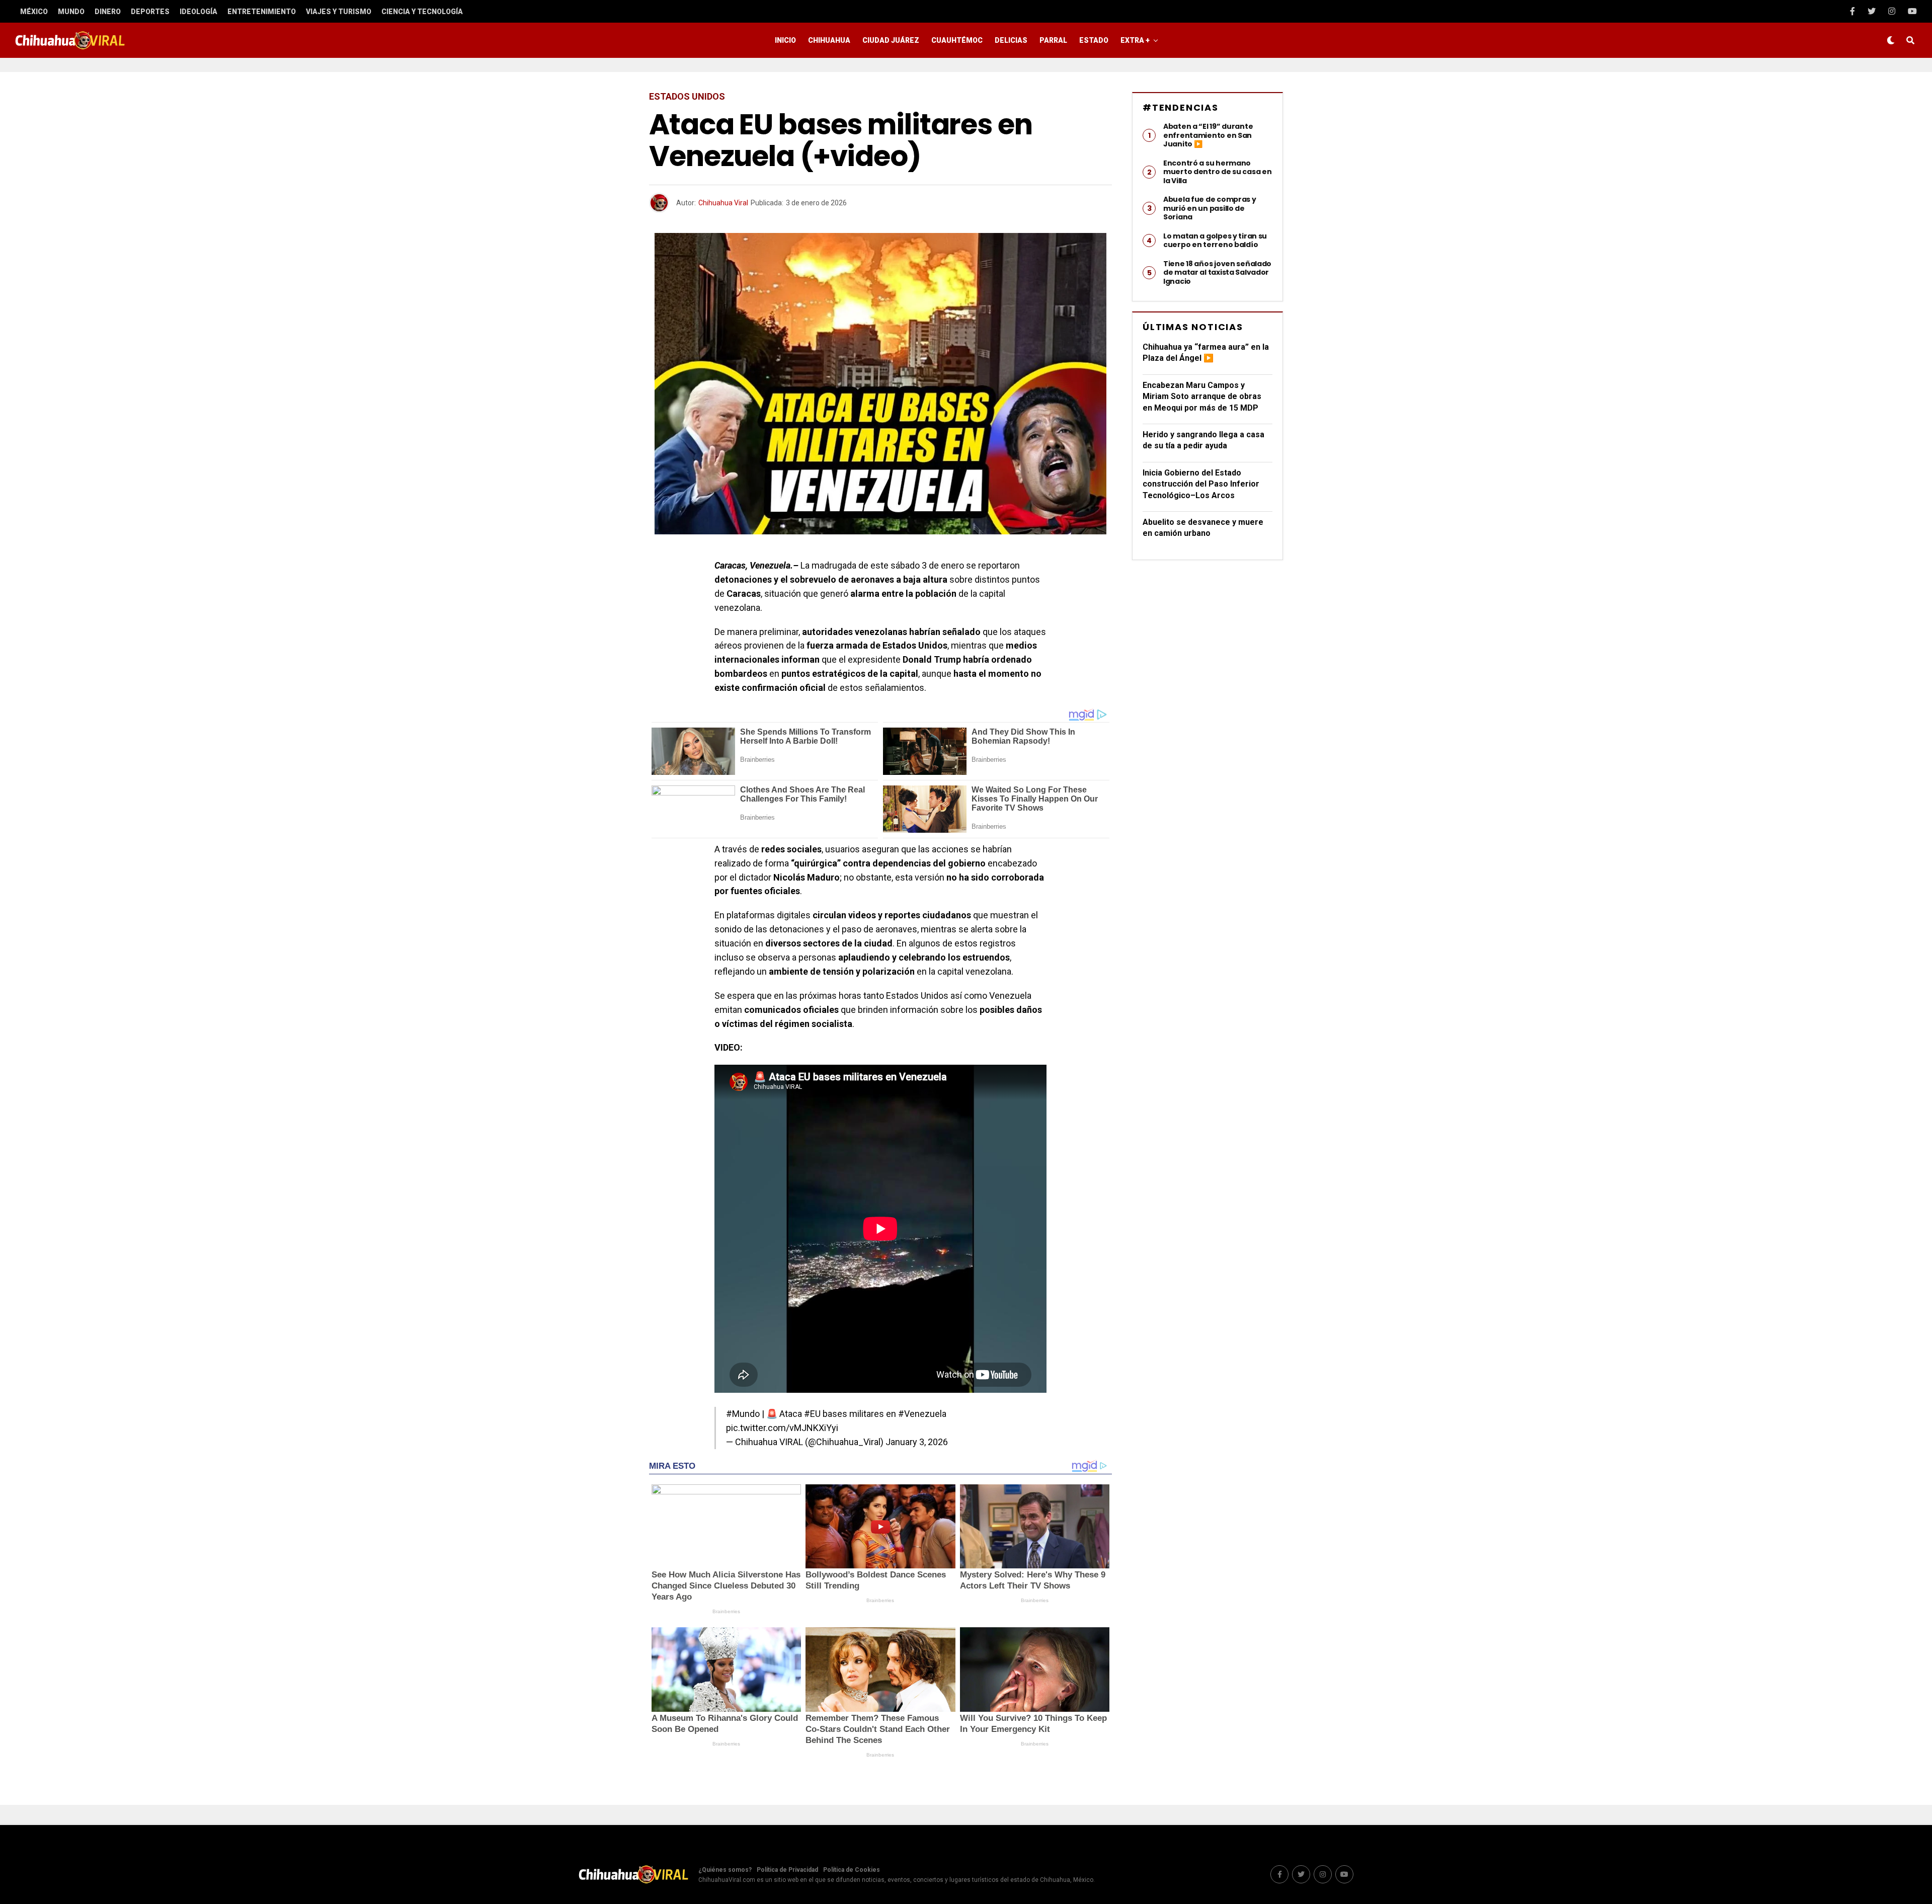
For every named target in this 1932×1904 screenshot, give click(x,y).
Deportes (150, 12)
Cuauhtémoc (957, 40)
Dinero (108, 12)
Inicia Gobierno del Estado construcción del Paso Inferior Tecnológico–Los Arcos (1201, 484)
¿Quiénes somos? (725, 1870)
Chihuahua (829, 40)
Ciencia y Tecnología (422, 12)
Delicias (1011, 40)
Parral (1053, 40)
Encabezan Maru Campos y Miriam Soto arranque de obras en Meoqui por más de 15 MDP (1202, 396)
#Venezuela (922, 1414)
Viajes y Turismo (339, 12)
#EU (812, 1414)
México (34, 12)
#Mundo (743, 1414)
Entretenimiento (262, 12)
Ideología (198, 12)
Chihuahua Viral (723, 203)
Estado (1094, 40)
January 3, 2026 (917, 1442)
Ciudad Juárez (891, 40)
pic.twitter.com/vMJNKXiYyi (782, 1428)
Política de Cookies (852, 1870)
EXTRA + (1135, 40)
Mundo (71, 12)
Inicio (785, 40)
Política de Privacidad (787, 1870)
